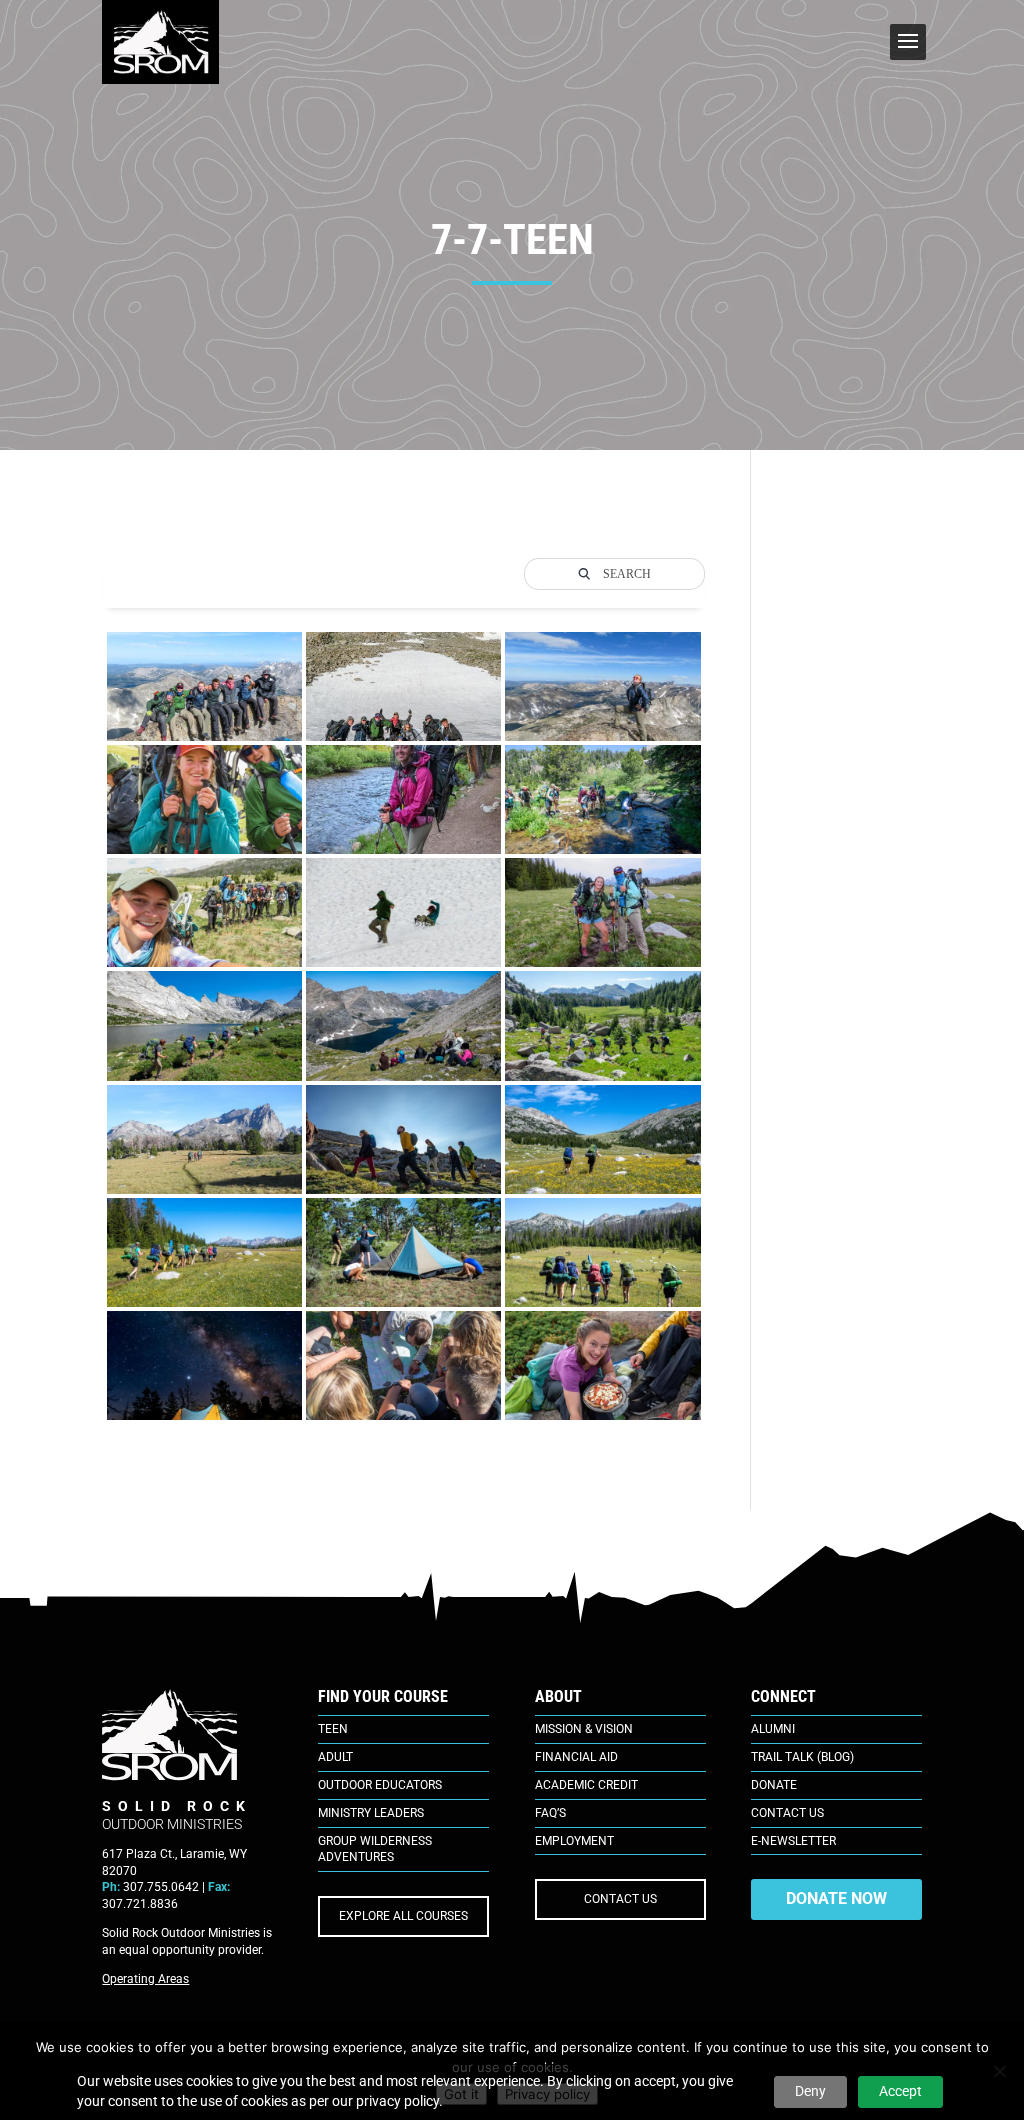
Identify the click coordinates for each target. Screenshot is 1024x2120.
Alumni (773, 1729)
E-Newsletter (793, 1841)
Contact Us (787, 1813)
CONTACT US (620, 1899)
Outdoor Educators (380, 1785)
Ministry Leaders (371, 1813)
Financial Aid (576, 1757)
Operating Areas (145, 1979)
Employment (574, 1841)
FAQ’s (550, 1813)
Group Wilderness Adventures (375, 1849)
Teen (333, 1729)
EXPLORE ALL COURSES (403, 1916)
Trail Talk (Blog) (802, 1757)
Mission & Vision (584, 1729)
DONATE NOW (836, 1898)
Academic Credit (586, 1785)
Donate (774, 1785)
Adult (335, 1757)
